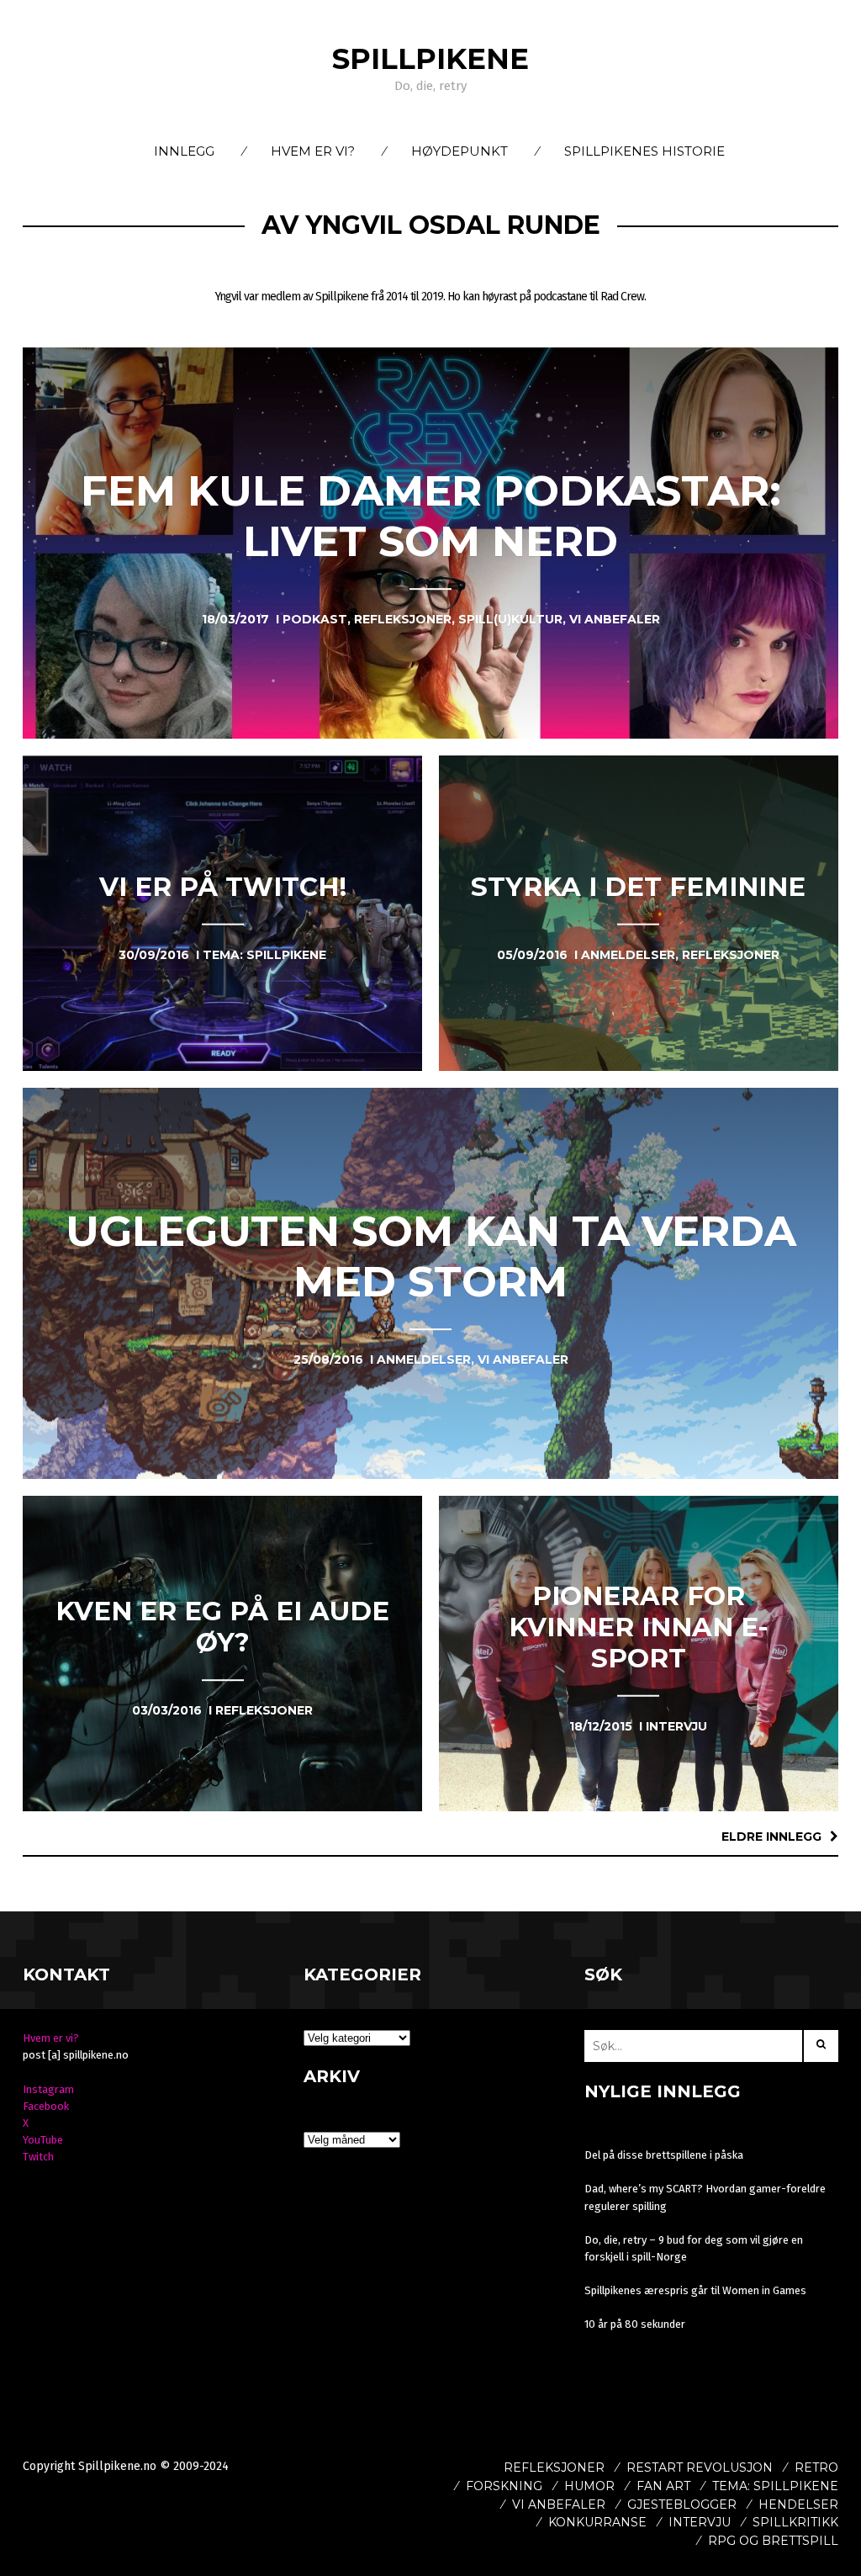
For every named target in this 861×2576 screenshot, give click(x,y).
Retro (816, 2467)
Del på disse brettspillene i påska (664, 2155)
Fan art (663, 2486)
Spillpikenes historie (644, 151)
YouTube (43, 2140)
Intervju (700, 2522)
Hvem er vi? (313, 151)
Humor (589, 2486)
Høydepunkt (460, 151)
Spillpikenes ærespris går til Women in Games (695, 2290)
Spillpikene (430, 59)
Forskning (504, 2486)
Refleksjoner (554, 2467)
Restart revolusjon (700, 2467)
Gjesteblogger (682, 2504)
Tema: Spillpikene (775, 2486)
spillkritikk (795, 2522)
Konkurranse (597, 2522)
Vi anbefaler (559, 2504)
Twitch (38, 2157)
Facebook (46, 2106)
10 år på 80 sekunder (635, 2324)
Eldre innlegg (771, 1837)
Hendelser (798, 2504)
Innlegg (184, 151)
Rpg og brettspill (773, 2541)
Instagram (48, 2089)
